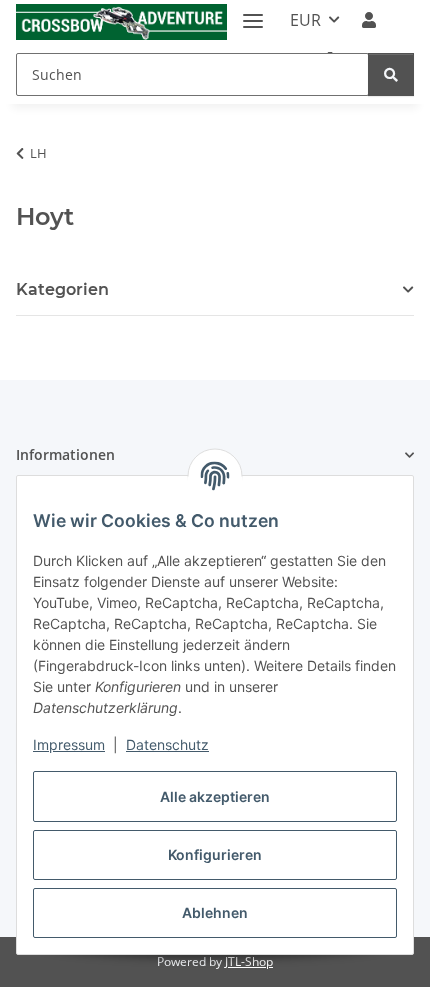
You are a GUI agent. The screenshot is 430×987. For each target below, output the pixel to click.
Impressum (69, 744)
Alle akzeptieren (215, 796)
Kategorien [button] (62, 289)
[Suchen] (391, 74)
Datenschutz (167, 744)
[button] (369, 20)
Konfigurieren (215, 854)
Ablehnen (215, 912)
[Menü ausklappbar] (253, 12)
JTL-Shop (249, 961)
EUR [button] (305, 20)
